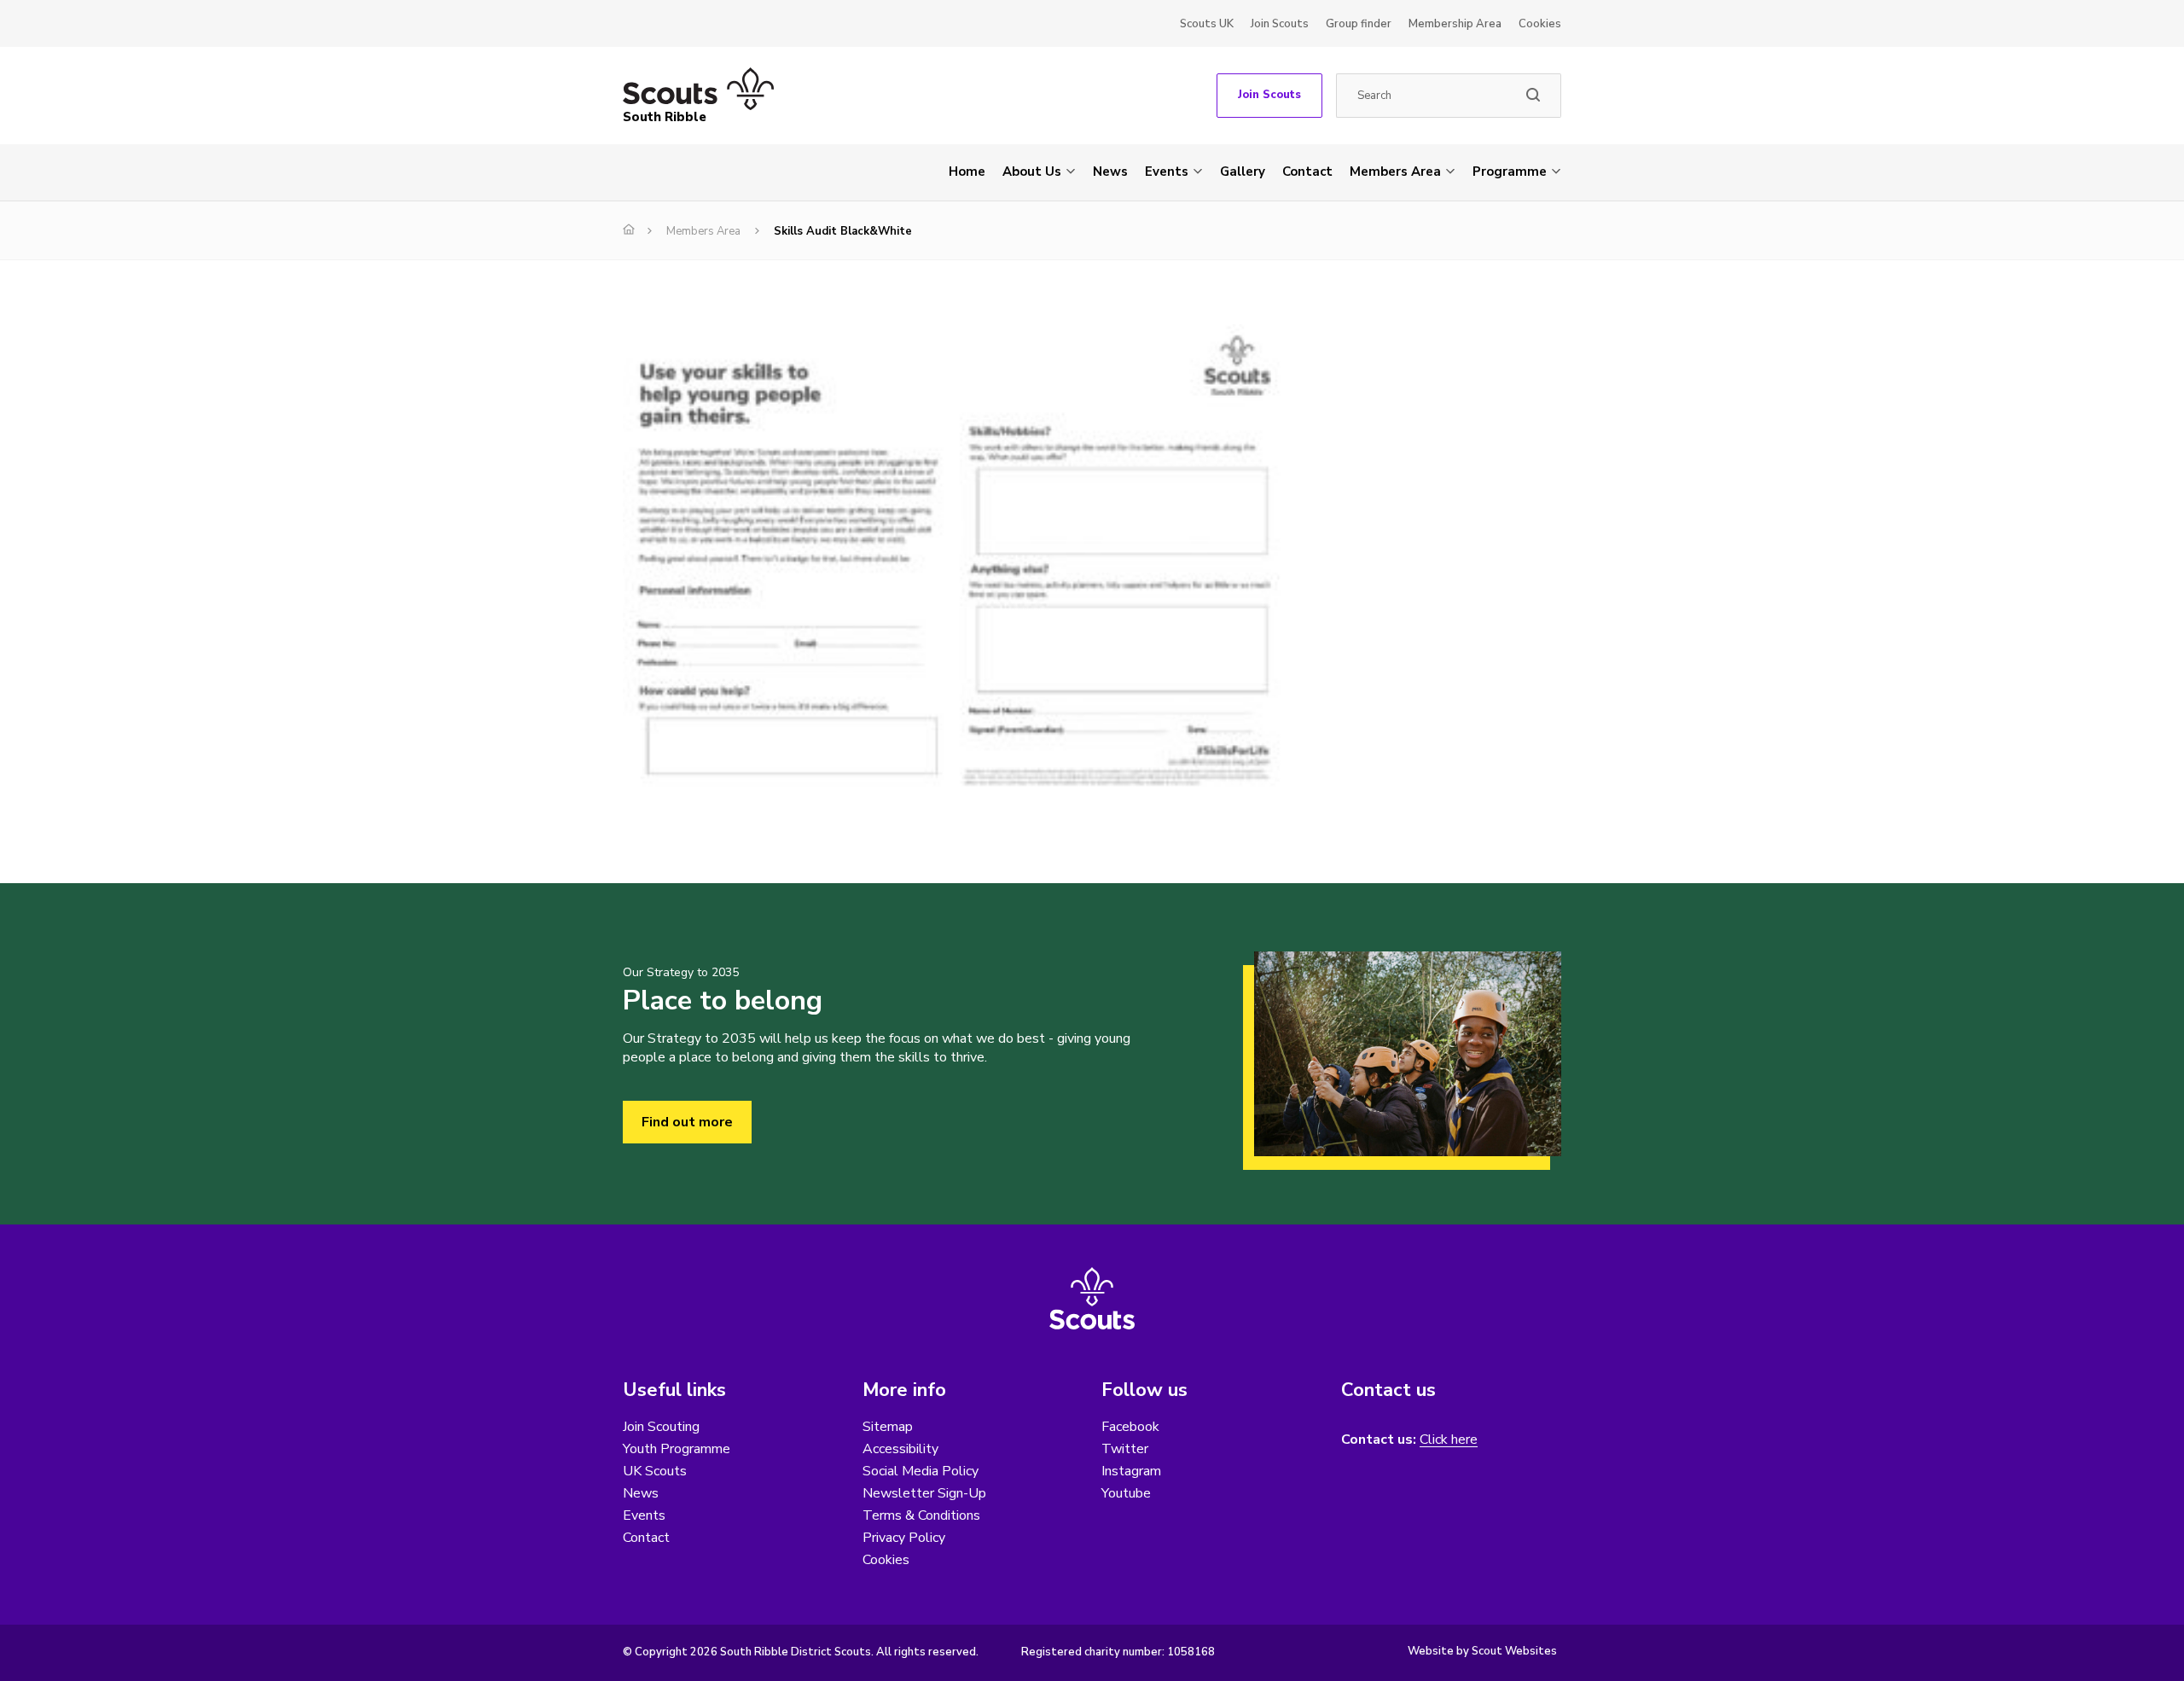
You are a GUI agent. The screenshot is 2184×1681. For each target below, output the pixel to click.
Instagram (1131, 1471)
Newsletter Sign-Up (924, 1493)
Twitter (1125, 1449)
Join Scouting (661, 1427)
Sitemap (888, 1427)
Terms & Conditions (921, 1515)
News (1110, 172)
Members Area (1395, 172)
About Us (1032, 172)
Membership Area (1455, 24)
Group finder (1359, 24)
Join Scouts (1280, 24)
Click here (1449, 1440)
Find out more (687, 1122)
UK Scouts (655, 1471)
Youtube (1126, 1493)
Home (967, 172)
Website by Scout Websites (1482, 1651)
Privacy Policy (904, 1538)
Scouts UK (1207, 24)
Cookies (1540, 24)
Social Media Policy (921, 1471)
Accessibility (900, 1449)
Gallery (1243, 172)
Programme (1510, 172)
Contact (1307, 172)
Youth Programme (677, 1449)
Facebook (1130, 1427)
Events (1167, 172)
